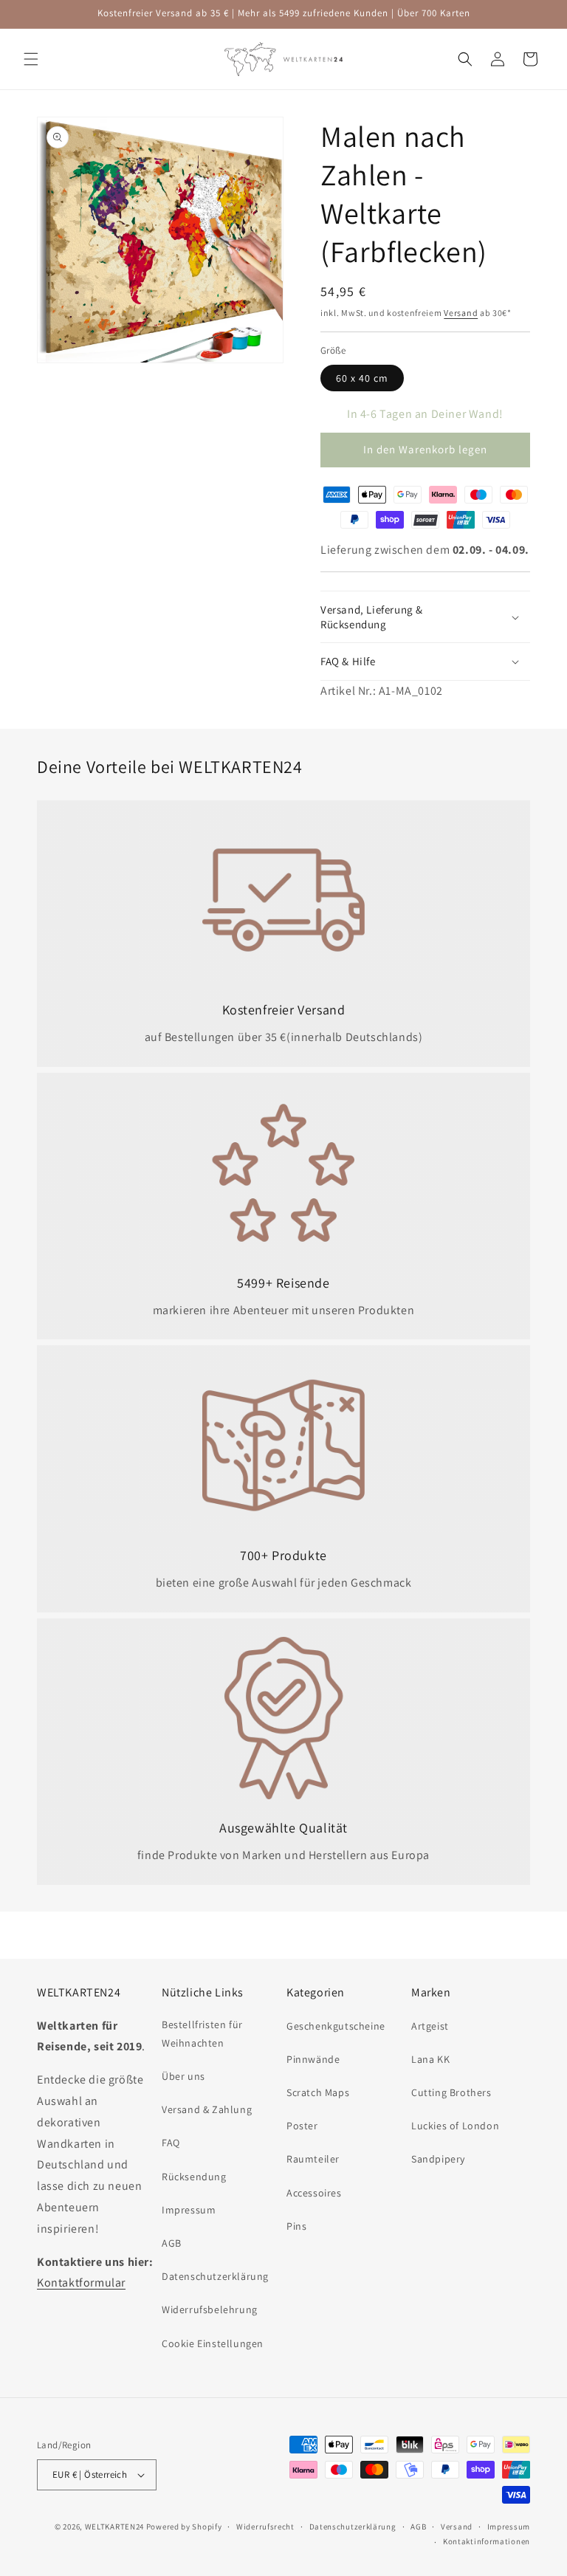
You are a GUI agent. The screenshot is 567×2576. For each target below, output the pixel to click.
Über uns (183, 2076)
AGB (172, 2243)
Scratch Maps (318, 2092)
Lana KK (430, 2059)
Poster (302, 2126)
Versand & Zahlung (207, 2109)
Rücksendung (194, 2177)
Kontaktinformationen (487, 2541)
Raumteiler (313, 2159)
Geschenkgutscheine (336, 2026)
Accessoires (314, 2193)
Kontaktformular (81, 2283)
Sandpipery (438, 2159)
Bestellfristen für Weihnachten (202, 2034)
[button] (31, 59)
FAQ (171, 2143)
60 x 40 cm (362, 378)
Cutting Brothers (451, 2092)
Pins (296, 2226)
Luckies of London (455, 2126)
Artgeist (430, 2026)
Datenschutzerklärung (215, 2276)
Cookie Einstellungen (213, 2343)
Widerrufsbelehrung (210, 2309)
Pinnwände (313, 2059)
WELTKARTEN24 (114, 2527)
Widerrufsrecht (265, 2527)
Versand (461, 313)
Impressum (189, 2210)
